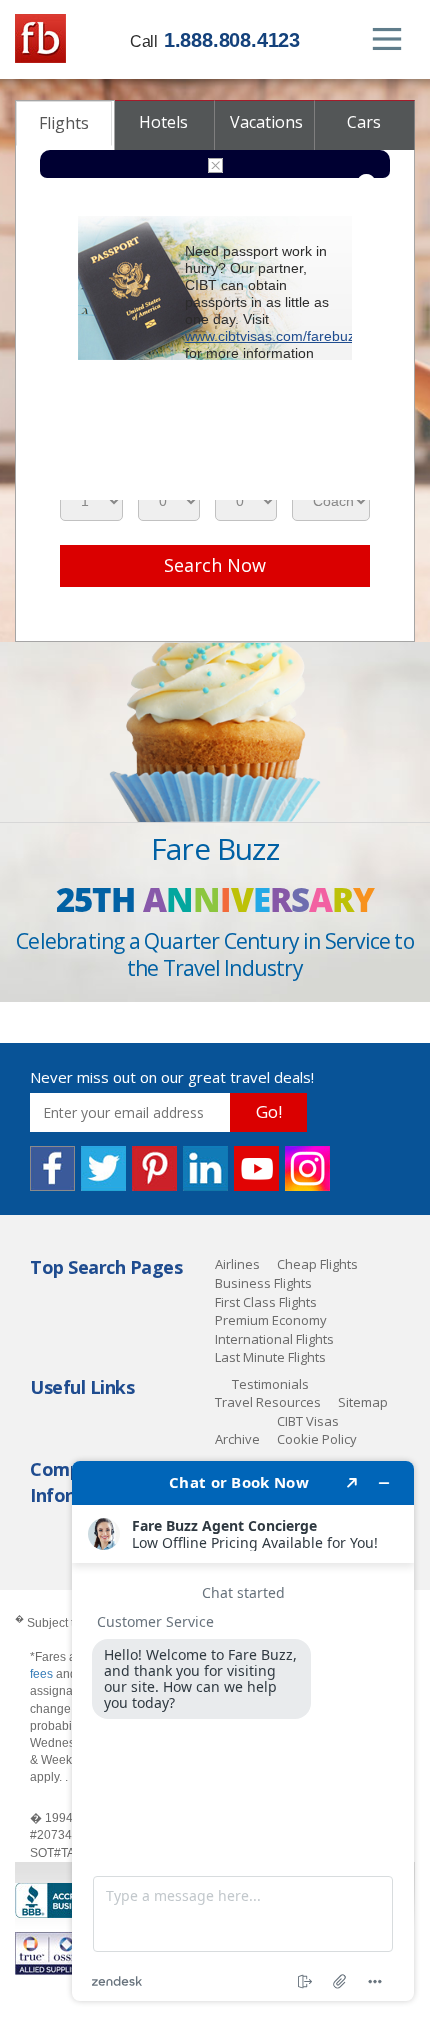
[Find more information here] (243, 1731)
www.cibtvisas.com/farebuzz (273, 336)
